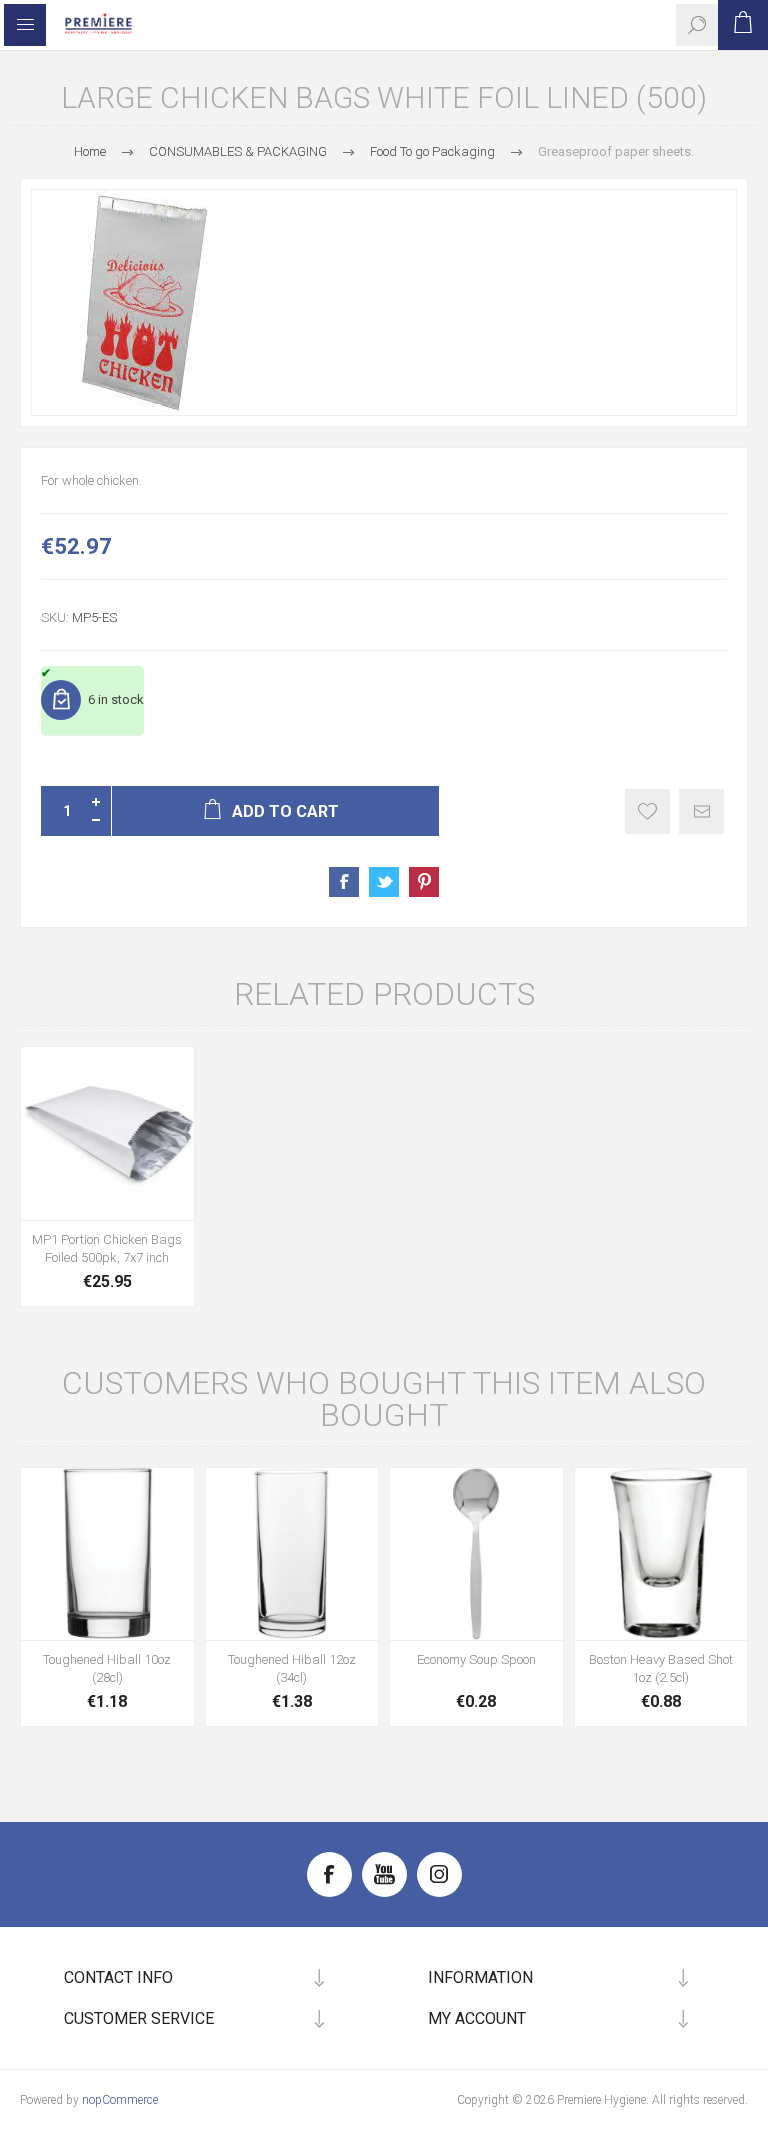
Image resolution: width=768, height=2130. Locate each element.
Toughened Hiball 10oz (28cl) (107, 1668)
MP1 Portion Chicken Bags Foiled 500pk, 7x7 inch (107, 1248)
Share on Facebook (344, 882)
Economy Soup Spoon (476, 1659)
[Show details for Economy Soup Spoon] (476, 1554)
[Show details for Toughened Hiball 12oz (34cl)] (292, 1554)
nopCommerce (120, 2100)
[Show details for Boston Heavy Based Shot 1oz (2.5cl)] (661, 1554)
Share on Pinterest (424, 882)
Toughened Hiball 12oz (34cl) (292, 1668)
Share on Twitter (384, 882)
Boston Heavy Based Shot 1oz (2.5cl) (661, 1668)
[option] (384, 302)
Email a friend (701, 811)
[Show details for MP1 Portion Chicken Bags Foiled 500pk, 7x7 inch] (107, 1133)
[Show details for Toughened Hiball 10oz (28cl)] (107, 1554)
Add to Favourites (647, 811)
